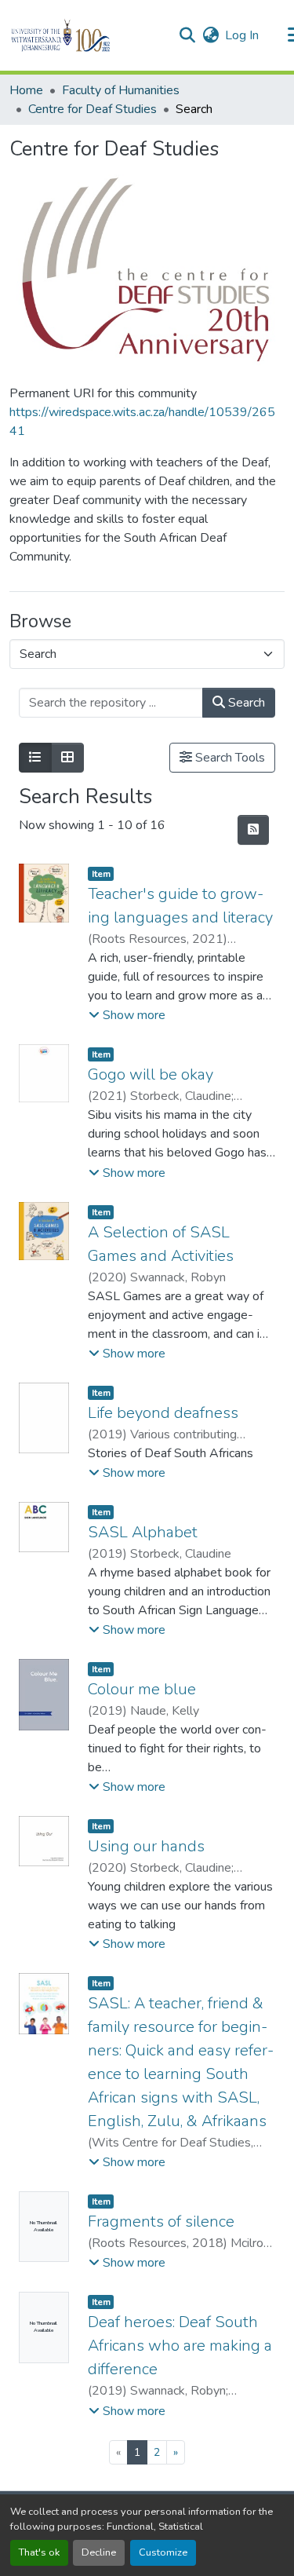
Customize (163, 2552)
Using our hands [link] (146, 1846)
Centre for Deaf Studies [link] (93, 109)
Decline (99, 2552)
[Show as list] (35, 758)
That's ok (39, 2552)
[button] (87, 35)
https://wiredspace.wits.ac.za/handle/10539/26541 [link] (142, 422)
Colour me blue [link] (142, 1689)
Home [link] (26, 90)
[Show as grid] (67, 758)
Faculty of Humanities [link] (121, 90)
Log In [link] (242, 35)
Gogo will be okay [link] (151, 1074)
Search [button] (245, 703)
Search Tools (229, 758)
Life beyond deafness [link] (163, 1413)
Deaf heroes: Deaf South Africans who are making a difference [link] (180, 2346)
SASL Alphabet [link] (143, 1532)
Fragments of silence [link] (161, 2222)
